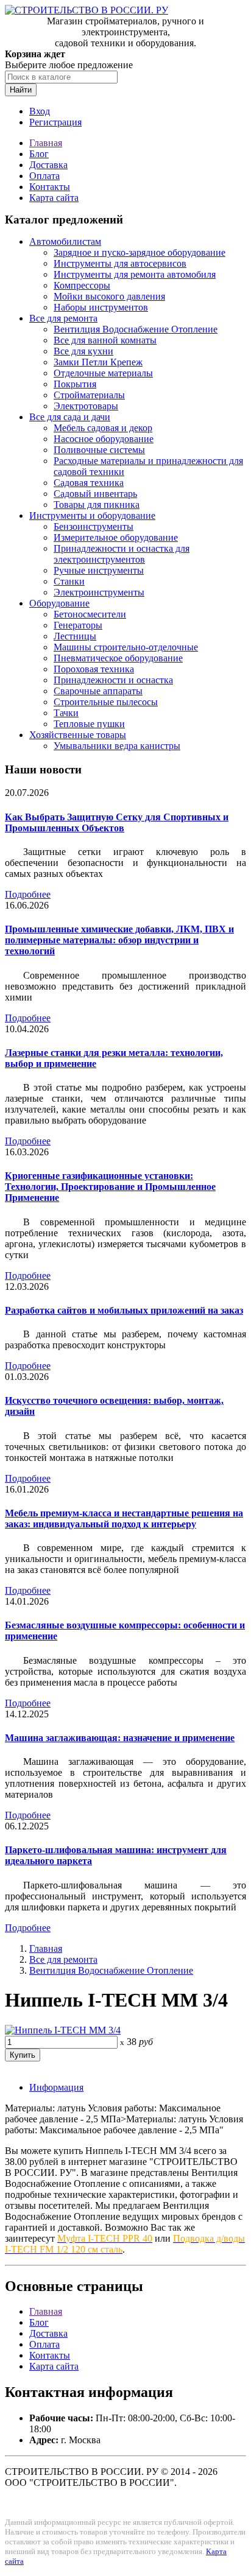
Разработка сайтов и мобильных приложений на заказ (124, 1310)
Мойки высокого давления (109, 296)
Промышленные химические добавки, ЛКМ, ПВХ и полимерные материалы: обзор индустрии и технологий (119, 940)
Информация (56, 2087)
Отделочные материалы (103, 373)
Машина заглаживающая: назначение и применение (120, 1738)
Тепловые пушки (89, 724)
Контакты (50, 187)
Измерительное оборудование (116, 537)
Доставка (48, 165)
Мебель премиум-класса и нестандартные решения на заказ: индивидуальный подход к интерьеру (124, 1519)
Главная (46, 143)
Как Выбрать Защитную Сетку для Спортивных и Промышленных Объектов (117, 822)
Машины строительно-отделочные (126, 647)
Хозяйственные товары (78, 735)
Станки (69, 581)
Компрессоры (82, 285)
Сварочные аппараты (98, 691)
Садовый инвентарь (95, 494)
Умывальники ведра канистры (117, 746)
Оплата (44, 176)
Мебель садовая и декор (103, 428)
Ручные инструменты (99, 570)
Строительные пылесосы (106, 702)
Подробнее (28, 894)
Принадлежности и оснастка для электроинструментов (122, 554)
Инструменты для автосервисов (120, 263)
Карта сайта (54, 198)
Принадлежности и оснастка (113, 680)
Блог (39, 154)
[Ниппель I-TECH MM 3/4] (63, 2030)
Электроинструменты (99, 592)
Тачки (66, 713)
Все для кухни (83, 351)
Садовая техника (89, 483)
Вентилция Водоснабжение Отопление (136, 329)
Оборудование (59, 603)
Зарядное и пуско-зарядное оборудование (140, 252)
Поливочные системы (99, 450)
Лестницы (75, 636)
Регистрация (55, 122)
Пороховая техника (94, 669)
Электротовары (86, 406)
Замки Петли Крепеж (98, 362)
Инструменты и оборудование (92, 516)
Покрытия (75, 384)
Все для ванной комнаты (105, 340)
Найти (21, 90)
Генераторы (78, 625)
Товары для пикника (97, 505)
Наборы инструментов (101, 307)
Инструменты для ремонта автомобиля (135, 274)
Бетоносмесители (90, 614)
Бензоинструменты (94, 526)
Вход (40, 111)
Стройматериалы (89, 395)
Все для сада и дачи (70, 417)
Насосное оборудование (104, 439)
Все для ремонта (63, 318)
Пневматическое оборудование (118, 658)
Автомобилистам (65, 241)
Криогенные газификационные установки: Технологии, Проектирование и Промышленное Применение (110, 1187)
